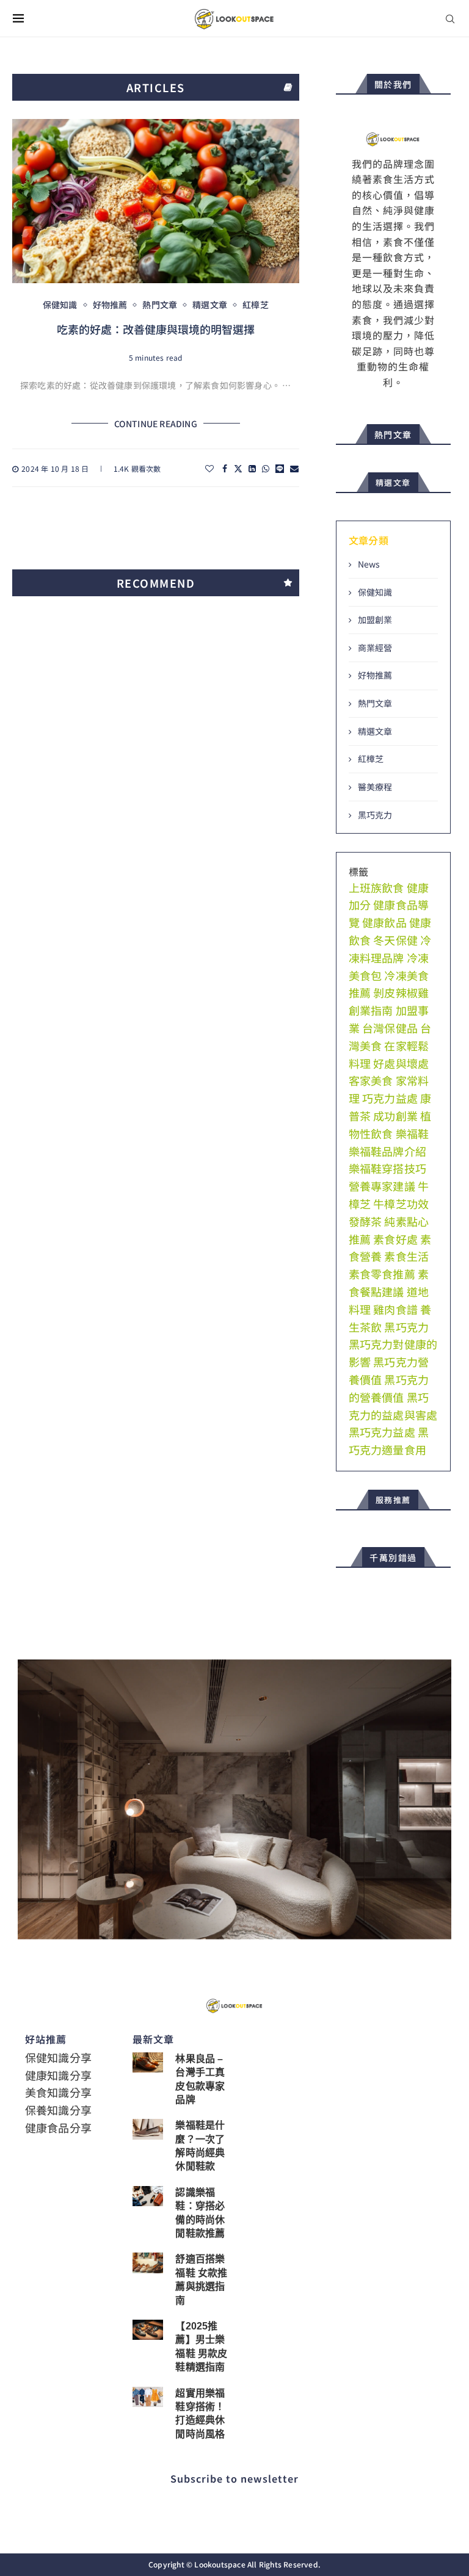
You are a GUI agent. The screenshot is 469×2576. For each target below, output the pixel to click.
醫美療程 (375, 787)
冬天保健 (395, 940)
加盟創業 (375, 620)
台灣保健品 (390, 1028)
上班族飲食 (376, 887)
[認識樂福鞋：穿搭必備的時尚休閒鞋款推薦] (148, 2196)
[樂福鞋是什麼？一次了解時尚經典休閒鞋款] (148, 2129)
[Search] (450, 19)
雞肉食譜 (395, 1309)
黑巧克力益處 (382, 1432)
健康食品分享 (58, 2127)
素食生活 (406, 1256)
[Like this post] (209, 468)
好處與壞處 (401, 1063)
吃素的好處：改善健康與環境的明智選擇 (156, 329)
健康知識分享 (58, 2075)
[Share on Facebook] (225, 468)
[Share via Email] (294, 468)
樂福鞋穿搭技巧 (387, 1168)
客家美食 (371, 1080)
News (369, 564)
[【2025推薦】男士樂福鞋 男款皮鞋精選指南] (148, 2330)
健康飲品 (384, 922)
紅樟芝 (371, 759)
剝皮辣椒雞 (401, 992)
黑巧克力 (375, 815)
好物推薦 (375, 675)
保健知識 (375, 592)
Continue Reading (156, 424)
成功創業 (395, 1116)
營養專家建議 (382, 1186)
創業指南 (371, 1010)
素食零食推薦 (382, 1274)
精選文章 (375, 731)
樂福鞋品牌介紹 (387, 1151)
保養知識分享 (58, 2110)
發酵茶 (365, 1221)
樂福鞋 (413, 1133)
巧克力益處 (390, 1098)
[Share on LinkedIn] (252, 468)
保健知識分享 (58, 2057)
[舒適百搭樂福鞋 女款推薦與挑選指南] (148, 2263)
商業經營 (375, 648)
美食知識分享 (58, 2092)
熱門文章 (375, 703)
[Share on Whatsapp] (266, 468)
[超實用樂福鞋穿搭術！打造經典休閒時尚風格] (148, 2397)
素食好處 (395, 1239)
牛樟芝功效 (401, 1203)
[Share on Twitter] (238, 468)
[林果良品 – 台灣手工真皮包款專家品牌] (148, 2062)
